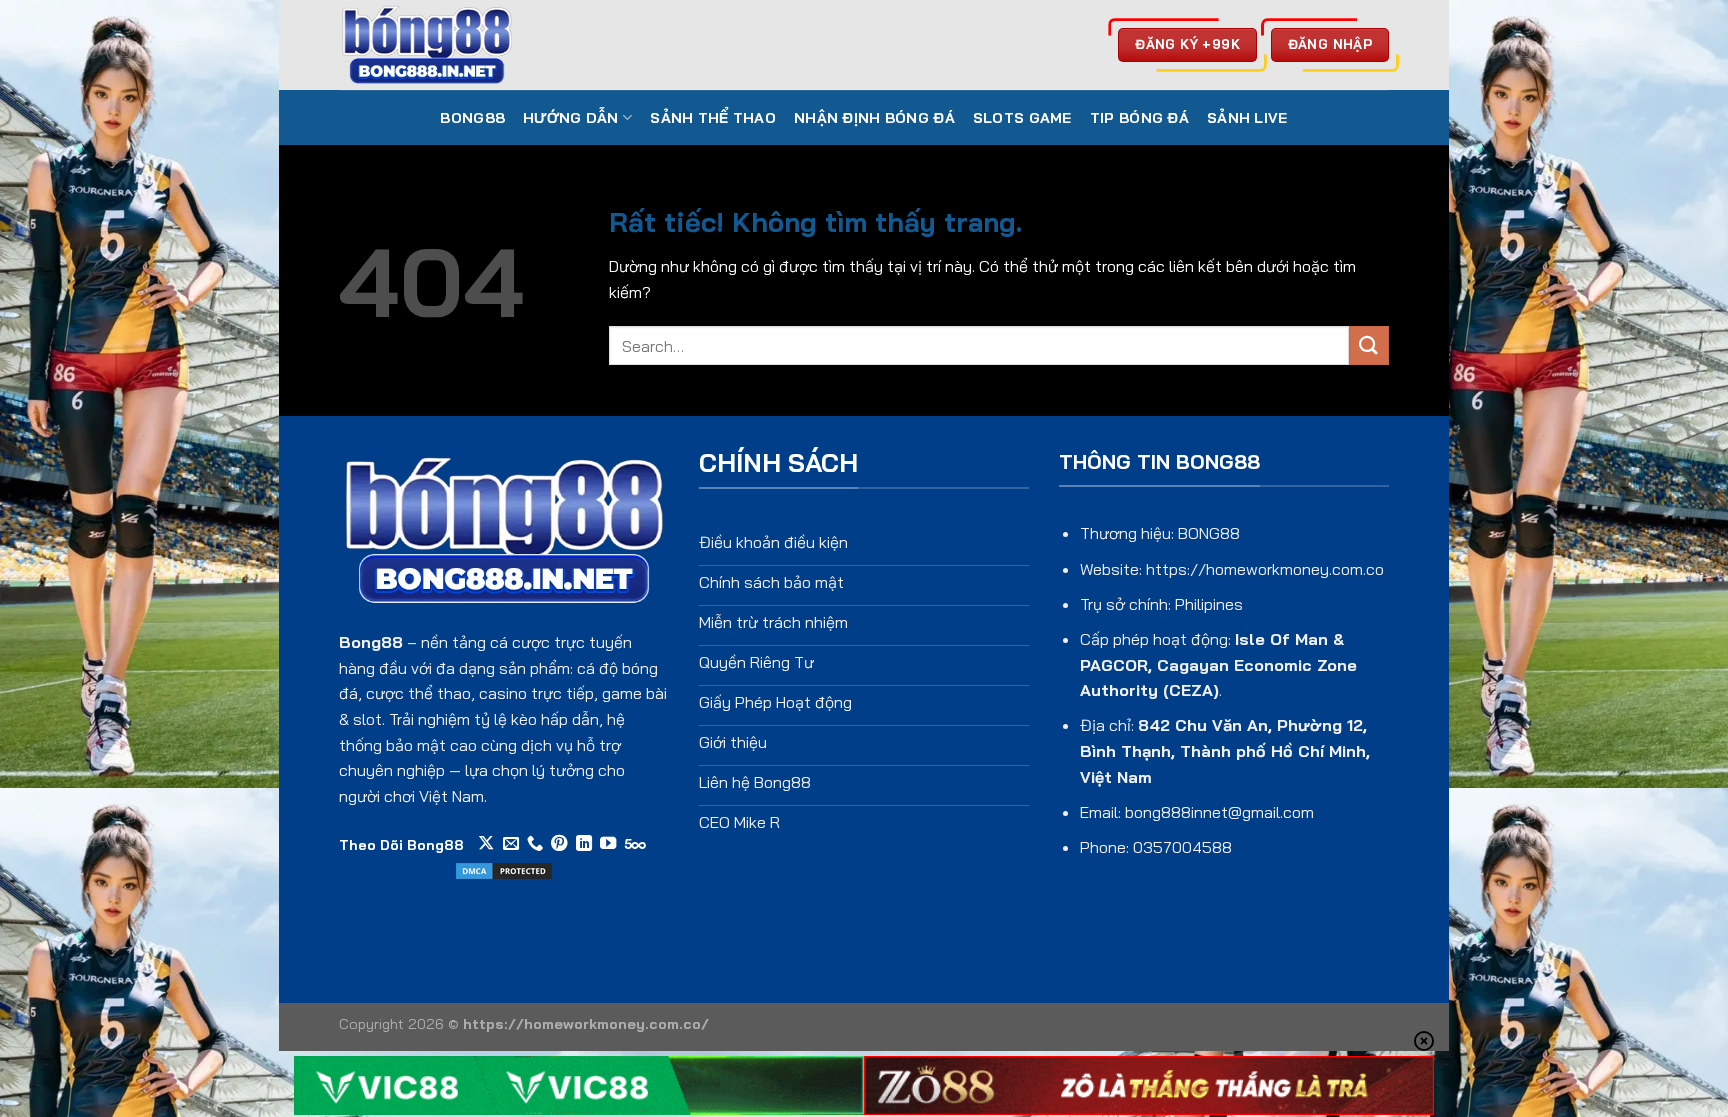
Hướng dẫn (571, 118)
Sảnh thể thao (713, 118)
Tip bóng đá (1139, 118)
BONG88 (472, 118)
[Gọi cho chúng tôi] (535, 844)
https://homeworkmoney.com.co (1265, 569)
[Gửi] (1369, 345)
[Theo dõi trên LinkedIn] (584, 844)
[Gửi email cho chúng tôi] (511, 844)
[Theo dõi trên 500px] (635, 844)
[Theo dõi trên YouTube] (608, 844)
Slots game (1022, 118)
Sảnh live (1247, 118)
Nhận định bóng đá (874, 118)
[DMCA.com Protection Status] (504, 869)
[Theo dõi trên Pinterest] (559, 844)
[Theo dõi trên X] (486, 844)
